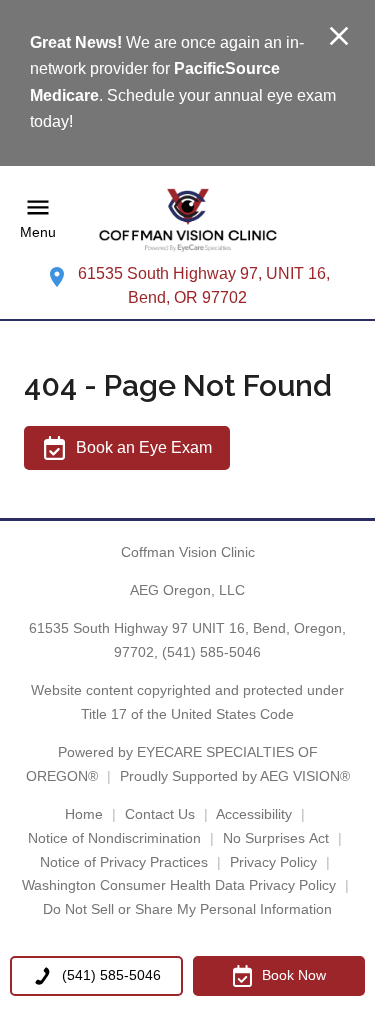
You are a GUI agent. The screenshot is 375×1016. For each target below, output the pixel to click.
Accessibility (254, 814)
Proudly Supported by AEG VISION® (235, 776)
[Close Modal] (339, 37)
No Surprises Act (276, 838)
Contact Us (160, 814)
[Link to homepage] (188, 219)
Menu (38, 233)
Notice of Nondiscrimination (114, 838)
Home (84, 814)
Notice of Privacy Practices (124, 862)
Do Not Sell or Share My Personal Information (187, 909)
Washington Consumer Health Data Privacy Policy (179, 885)
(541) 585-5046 (211, 652)
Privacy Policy (273, 862)
